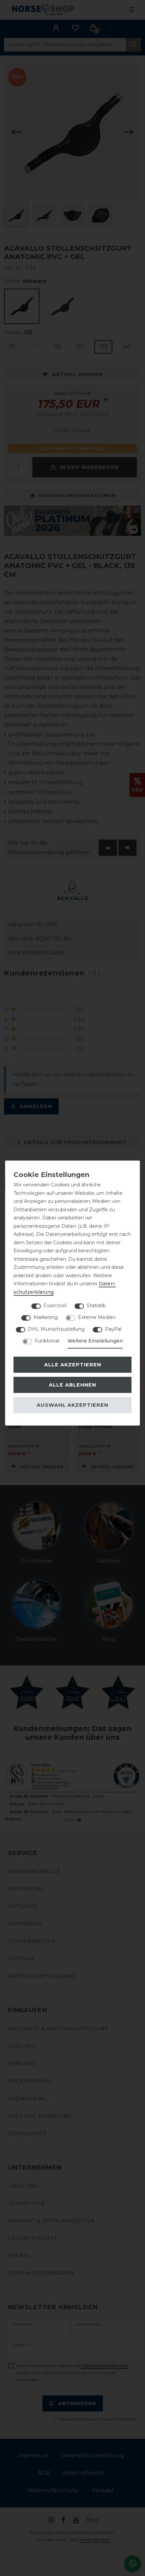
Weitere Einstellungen (95, 1341)
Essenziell (55, 1305)
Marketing (46, 1317)
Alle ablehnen (72, 1385)
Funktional (47, 1341)
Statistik (96, 1305)
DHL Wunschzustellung (56, 1329)
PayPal (113, 1329)
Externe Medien (97, 1317)
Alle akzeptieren (73, 1365)
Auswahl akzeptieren (72, 1405)
